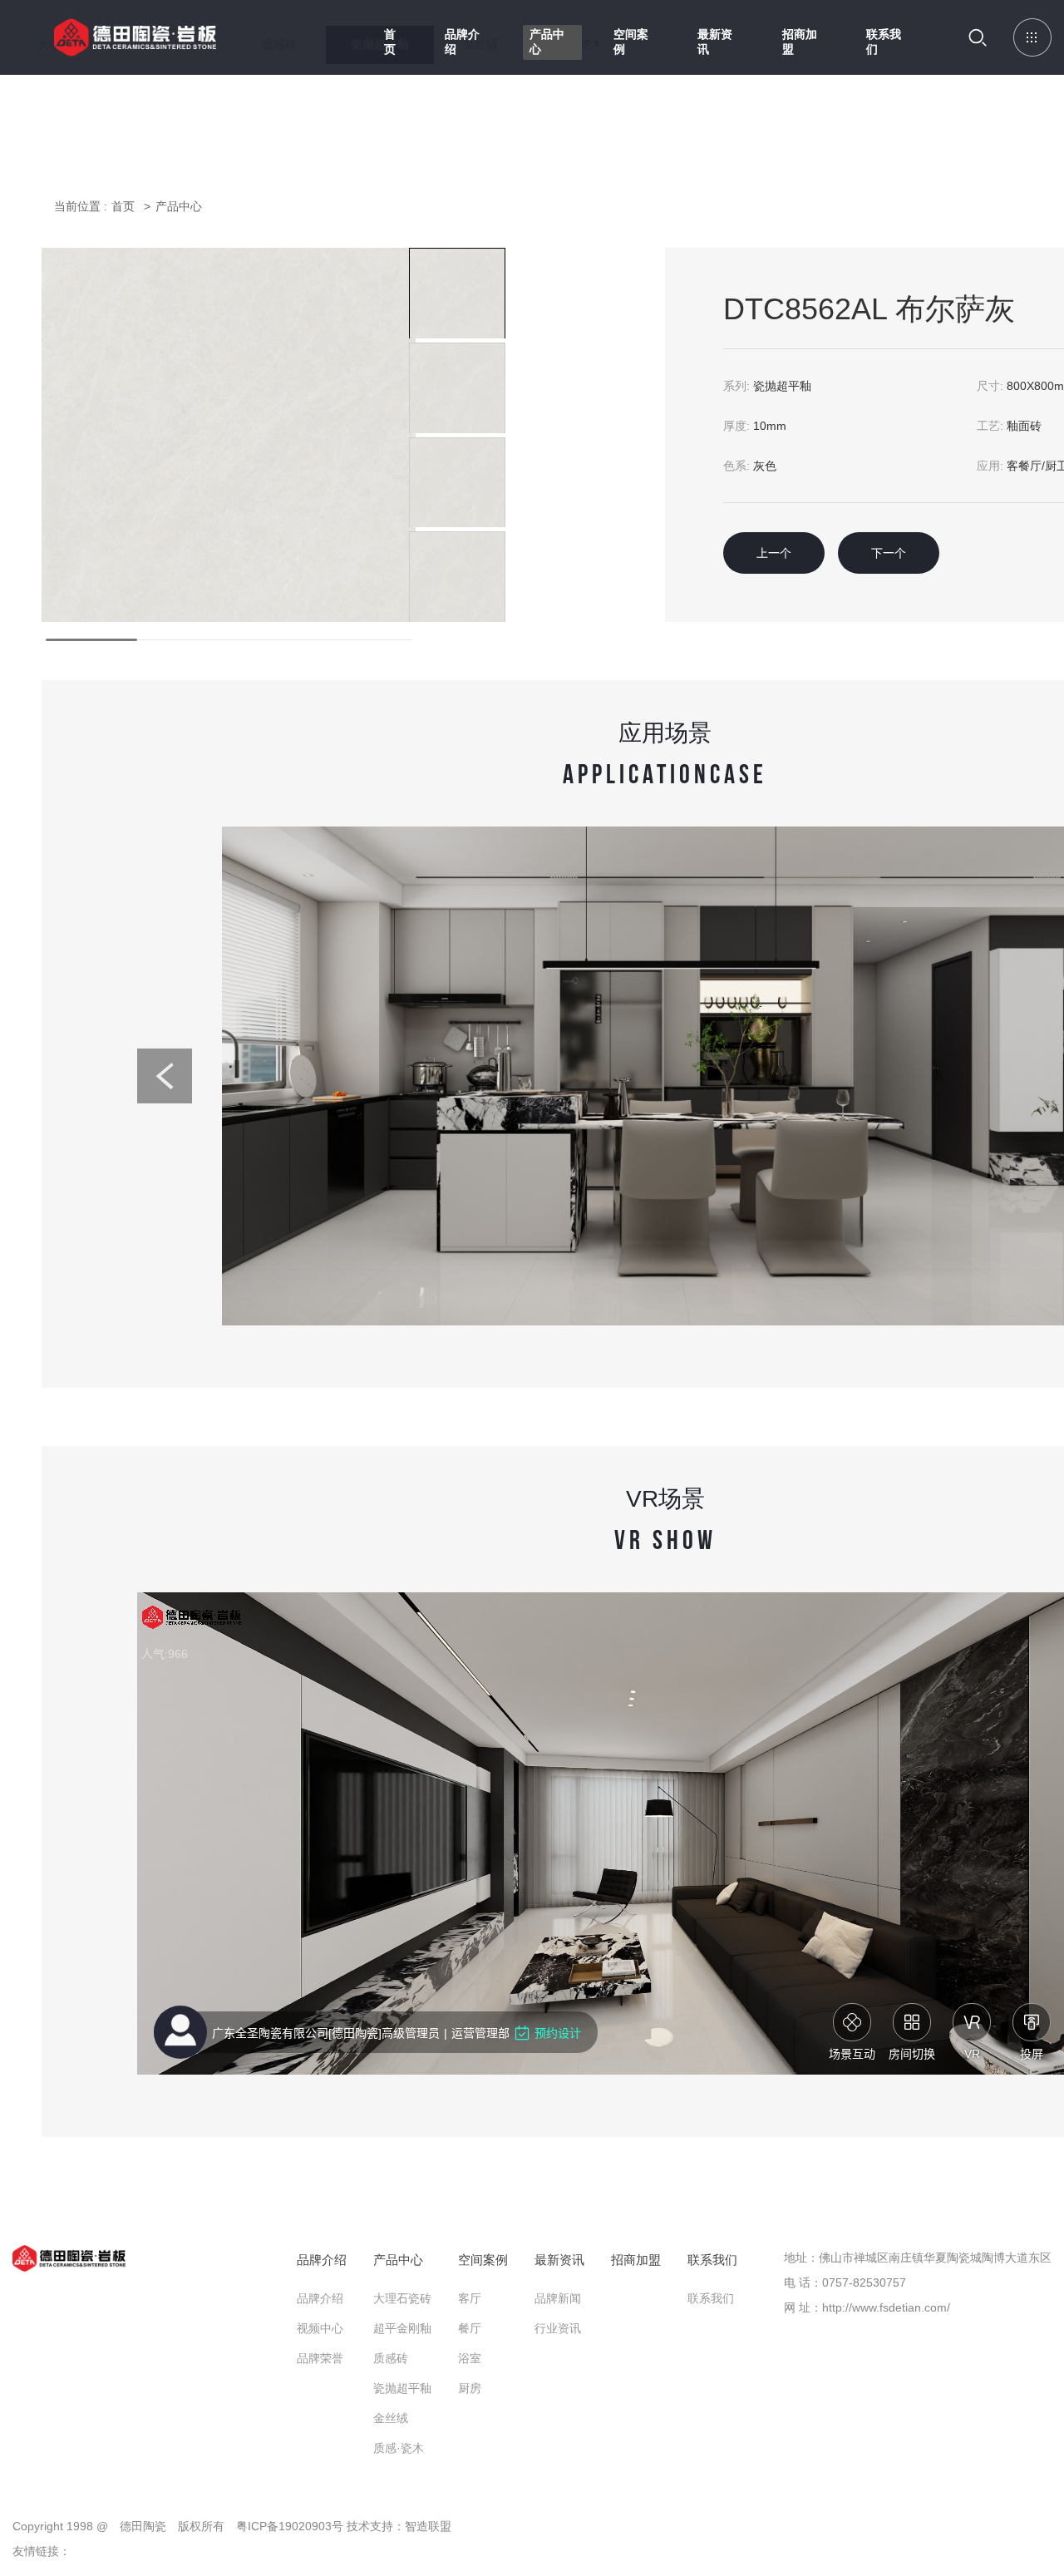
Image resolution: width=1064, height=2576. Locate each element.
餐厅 (470, 2328)
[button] (165, 1076)
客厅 (470, 2298)
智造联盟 (428, 2526)
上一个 (774, 553)
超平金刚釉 (402, 2328)
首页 (390, 42)
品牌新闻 (558, 2298)
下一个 (889, 553)
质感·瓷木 (399, 2448)
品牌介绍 (462, 42)
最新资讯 (715, 42)
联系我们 (884, 42)
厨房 (470, 2388)
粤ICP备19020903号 (290, 2526)
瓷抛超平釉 (402, 2388)
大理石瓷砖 (402, 2298)
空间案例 (631, 42)
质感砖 (391, 2358)
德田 (135, 49)
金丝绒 (391, 2418)
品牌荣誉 (320, 2358)
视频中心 (320, 2328)
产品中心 (547, 42)
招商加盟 (800, 42)
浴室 (470, 2358)
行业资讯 (558, 2328)
